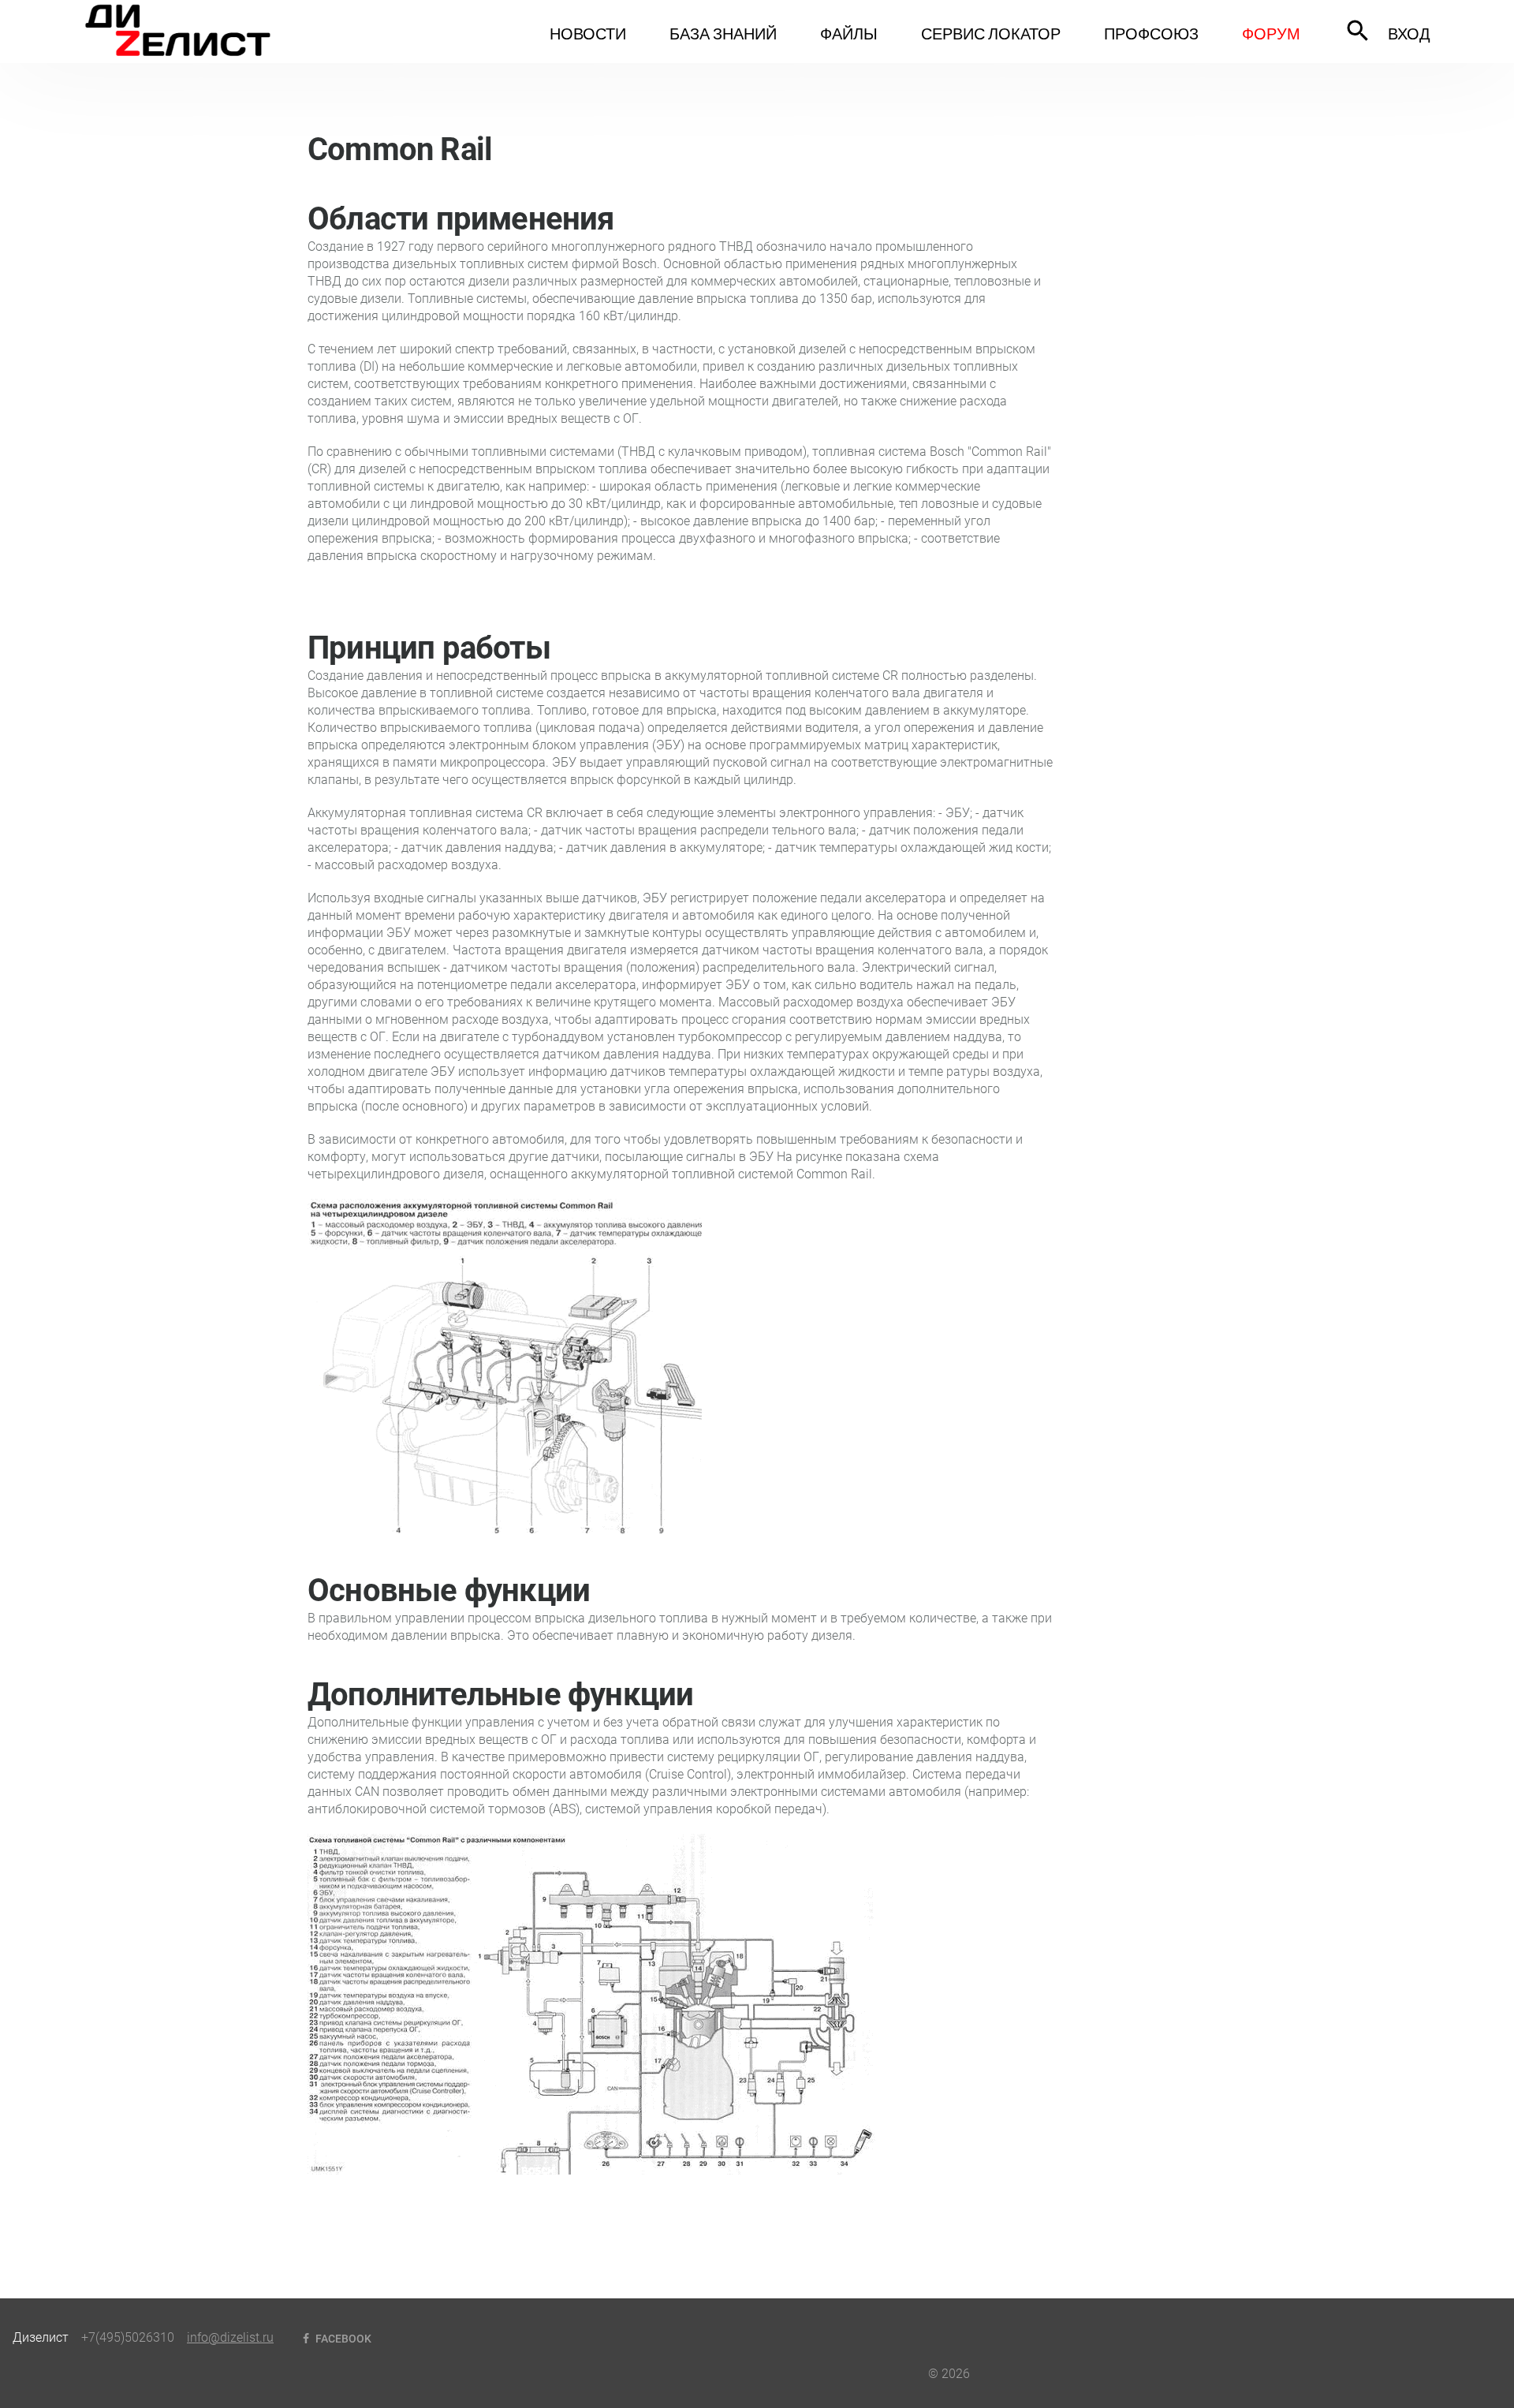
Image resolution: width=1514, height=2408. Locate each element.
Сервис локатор (991, 33)
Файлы (849, 33)
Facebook (342, 2339)
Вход (1409, 33)
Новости (588, 33)
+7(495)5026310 (128, 2337)
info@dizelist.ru (230, 2337)
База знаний (723, 33)
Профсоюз (1151, 33)
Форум (1271, 33)
